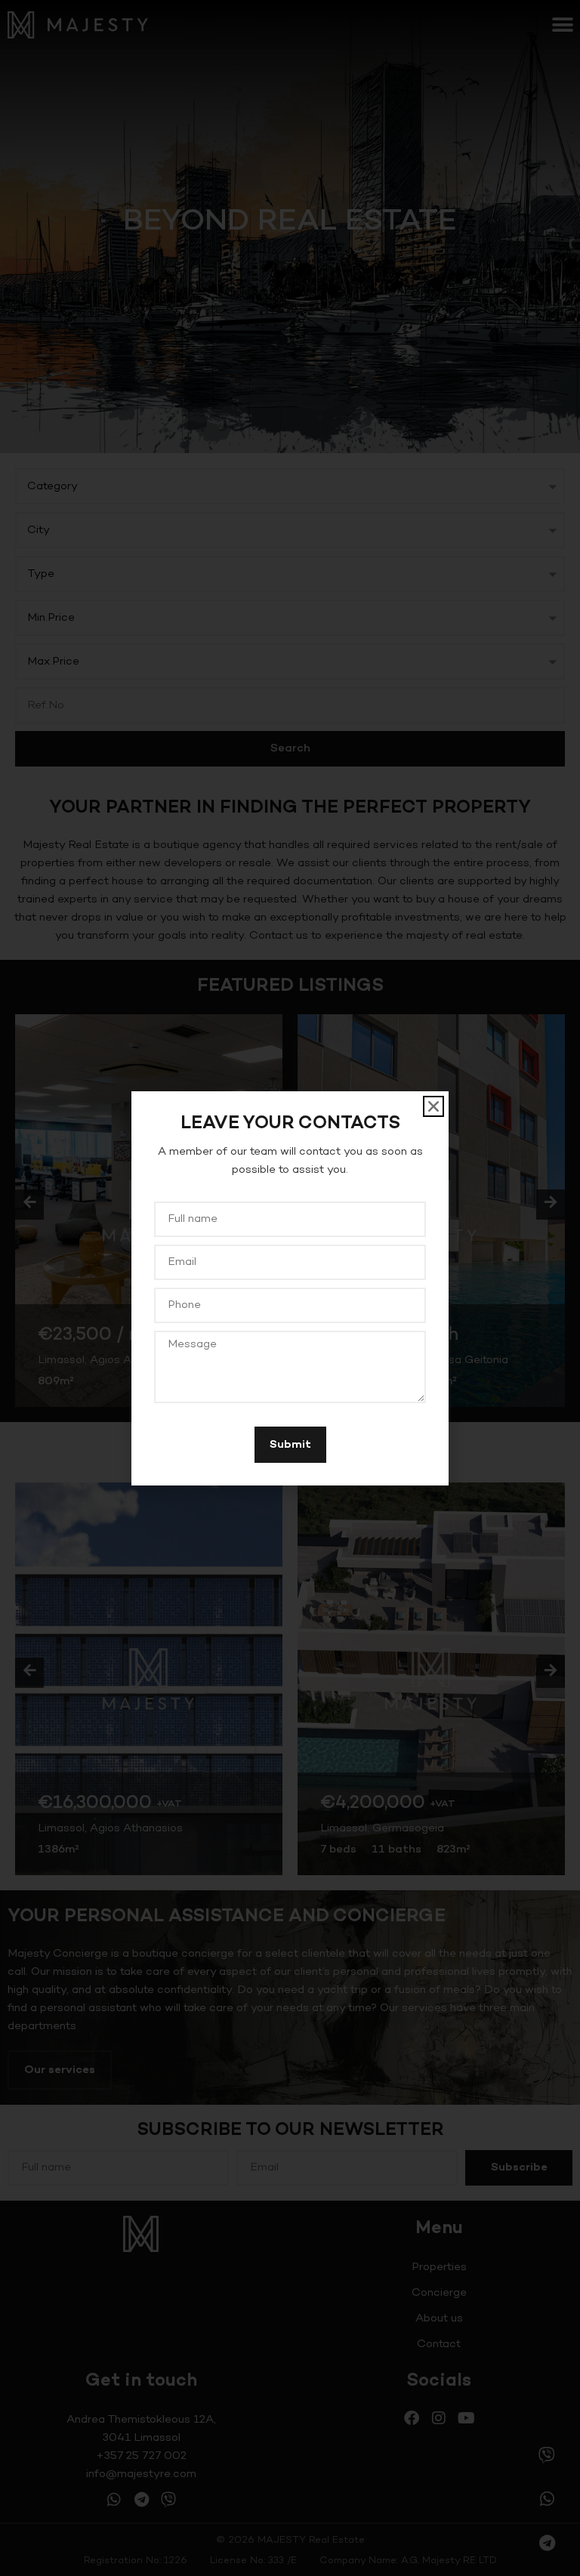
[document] (290, 1288)
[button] (433, 1106)
